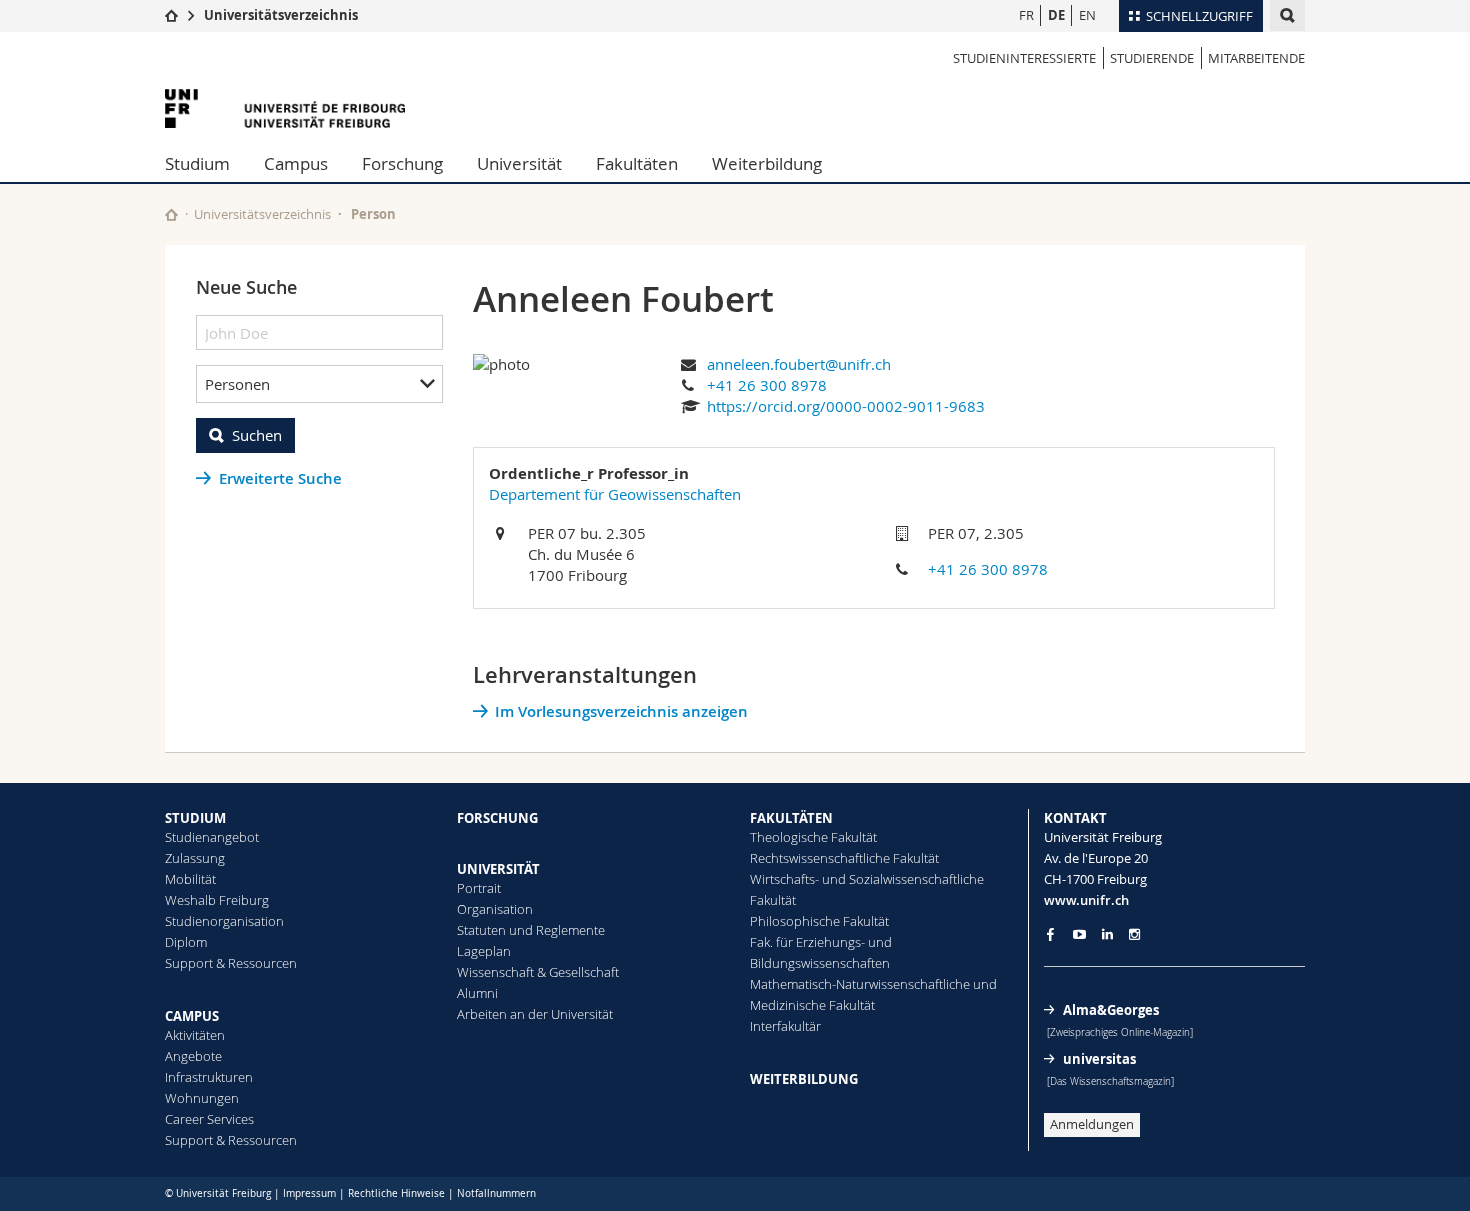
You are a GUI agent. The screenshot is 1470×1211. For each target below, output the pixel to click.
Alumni (477, 993)
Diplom (186, 942)
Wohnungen (202, 1098)
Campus (296, 163)
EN (1087, 15)
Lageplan (484, 951)
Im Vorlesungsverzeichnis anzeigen (621, 711)
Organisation (495, 909)
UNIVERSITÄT (498, 869)
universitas (1099, 1059)
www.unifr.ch (1086, 900)
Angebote (193, 1056)
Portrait (479, 888)
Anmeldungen (1092, 1124)
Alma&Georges (1111, 1010)
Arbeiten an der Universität (535, 1014)
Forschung (402, 163)
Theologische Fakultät (813, 837)
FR (1026, 15)
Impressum (309, 1193)
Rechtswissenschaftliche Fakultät (844, 858)
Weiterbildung (767, 163)
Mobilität (190, 879)
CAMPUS (192, 1016)
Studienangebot (212, 837)
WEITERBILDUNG (804, 1079)
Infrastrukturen (209, 1077)
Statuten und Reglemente (531, 930)
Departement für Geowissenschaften (615, 494)
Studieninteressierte (1024, 58)
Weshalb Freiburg (217, 900)
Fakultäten (637, 163)
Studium (197, 163)
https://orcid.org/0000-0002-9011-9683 (846, 406)
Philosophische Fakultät (819, 921)
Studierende (1152, 58)
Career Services (209, 1119)
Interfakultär (785, 1026)
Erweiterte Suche (280, 478)
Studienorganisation (224, 921)
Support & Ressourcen (231, 963)
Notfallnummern (496, 1193)
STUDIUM (195, 818)
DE (1056, 15)
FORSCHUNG (497, 818)
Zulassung (195, 858)
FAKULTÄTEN (791, 818)
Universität (519, 163)
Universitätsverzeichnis (281, 15)
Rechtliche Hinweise (396, 1193)
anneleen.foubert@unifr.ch (799, 364)
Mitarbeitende (1256, 58)
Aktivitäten (195, 1035)
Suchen (257, 435)
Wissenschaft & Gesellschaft (538, 972)
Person (373, 214)
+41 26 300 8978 (767, 385)
